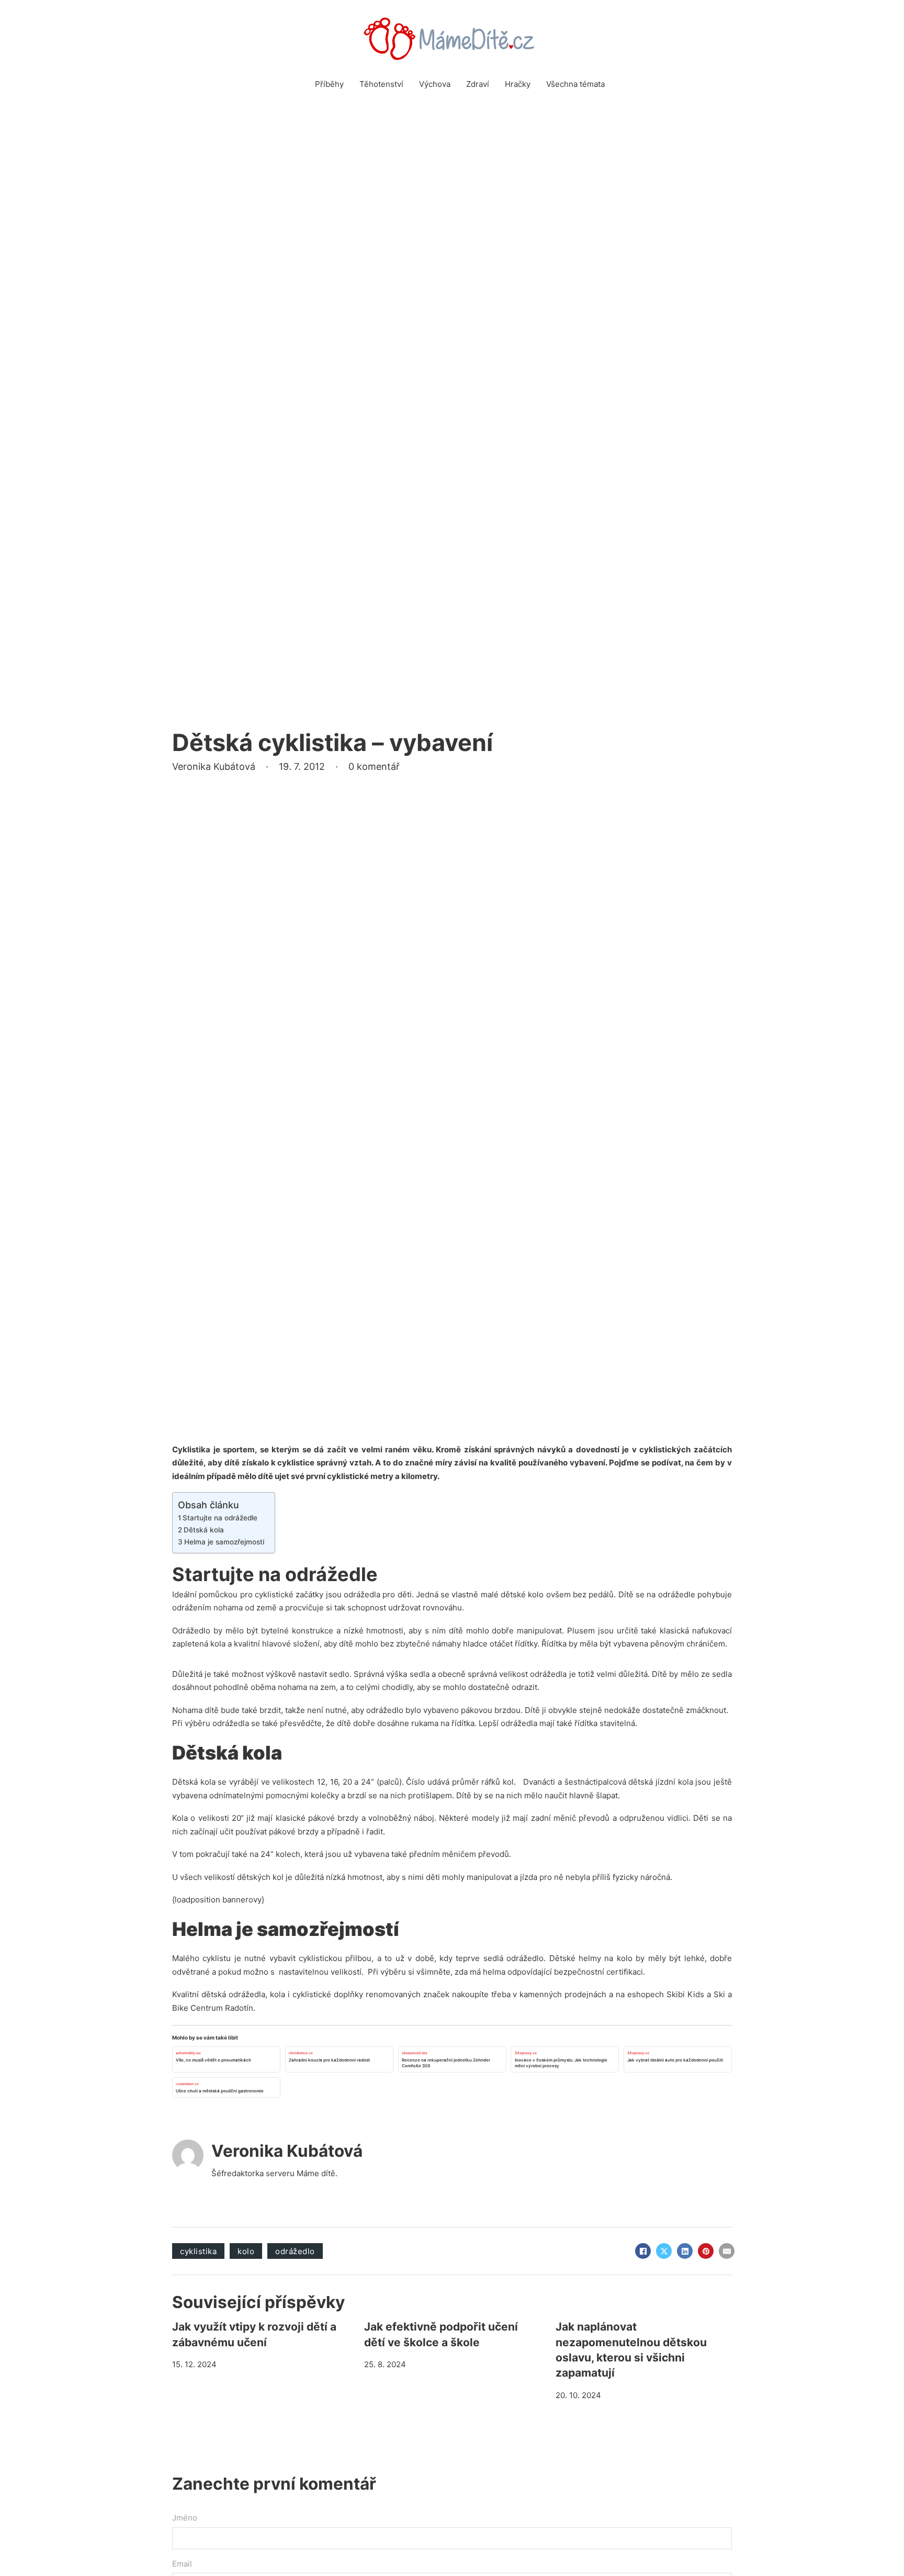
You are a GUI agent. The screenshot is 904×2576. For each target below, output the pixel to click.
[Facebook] (643, 2251)
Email (182, 2564)
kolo (246, 2251)
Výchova (435, 84)
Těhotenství (381, 84)
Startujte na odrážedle (220, 1518)
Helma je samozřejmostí (224, 1542)
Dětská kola (204, 1530)
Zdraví (478, 84)
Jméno (185, 2518)
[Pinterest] (706, 2251)
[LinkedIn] (685, 2251)
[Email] (727, 2251)
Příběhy (329, 84)
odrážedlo (295, 2251)
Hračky (518, 84)
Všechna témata (575, 84)
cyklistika (198, 2251)
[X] (664, 2251)
